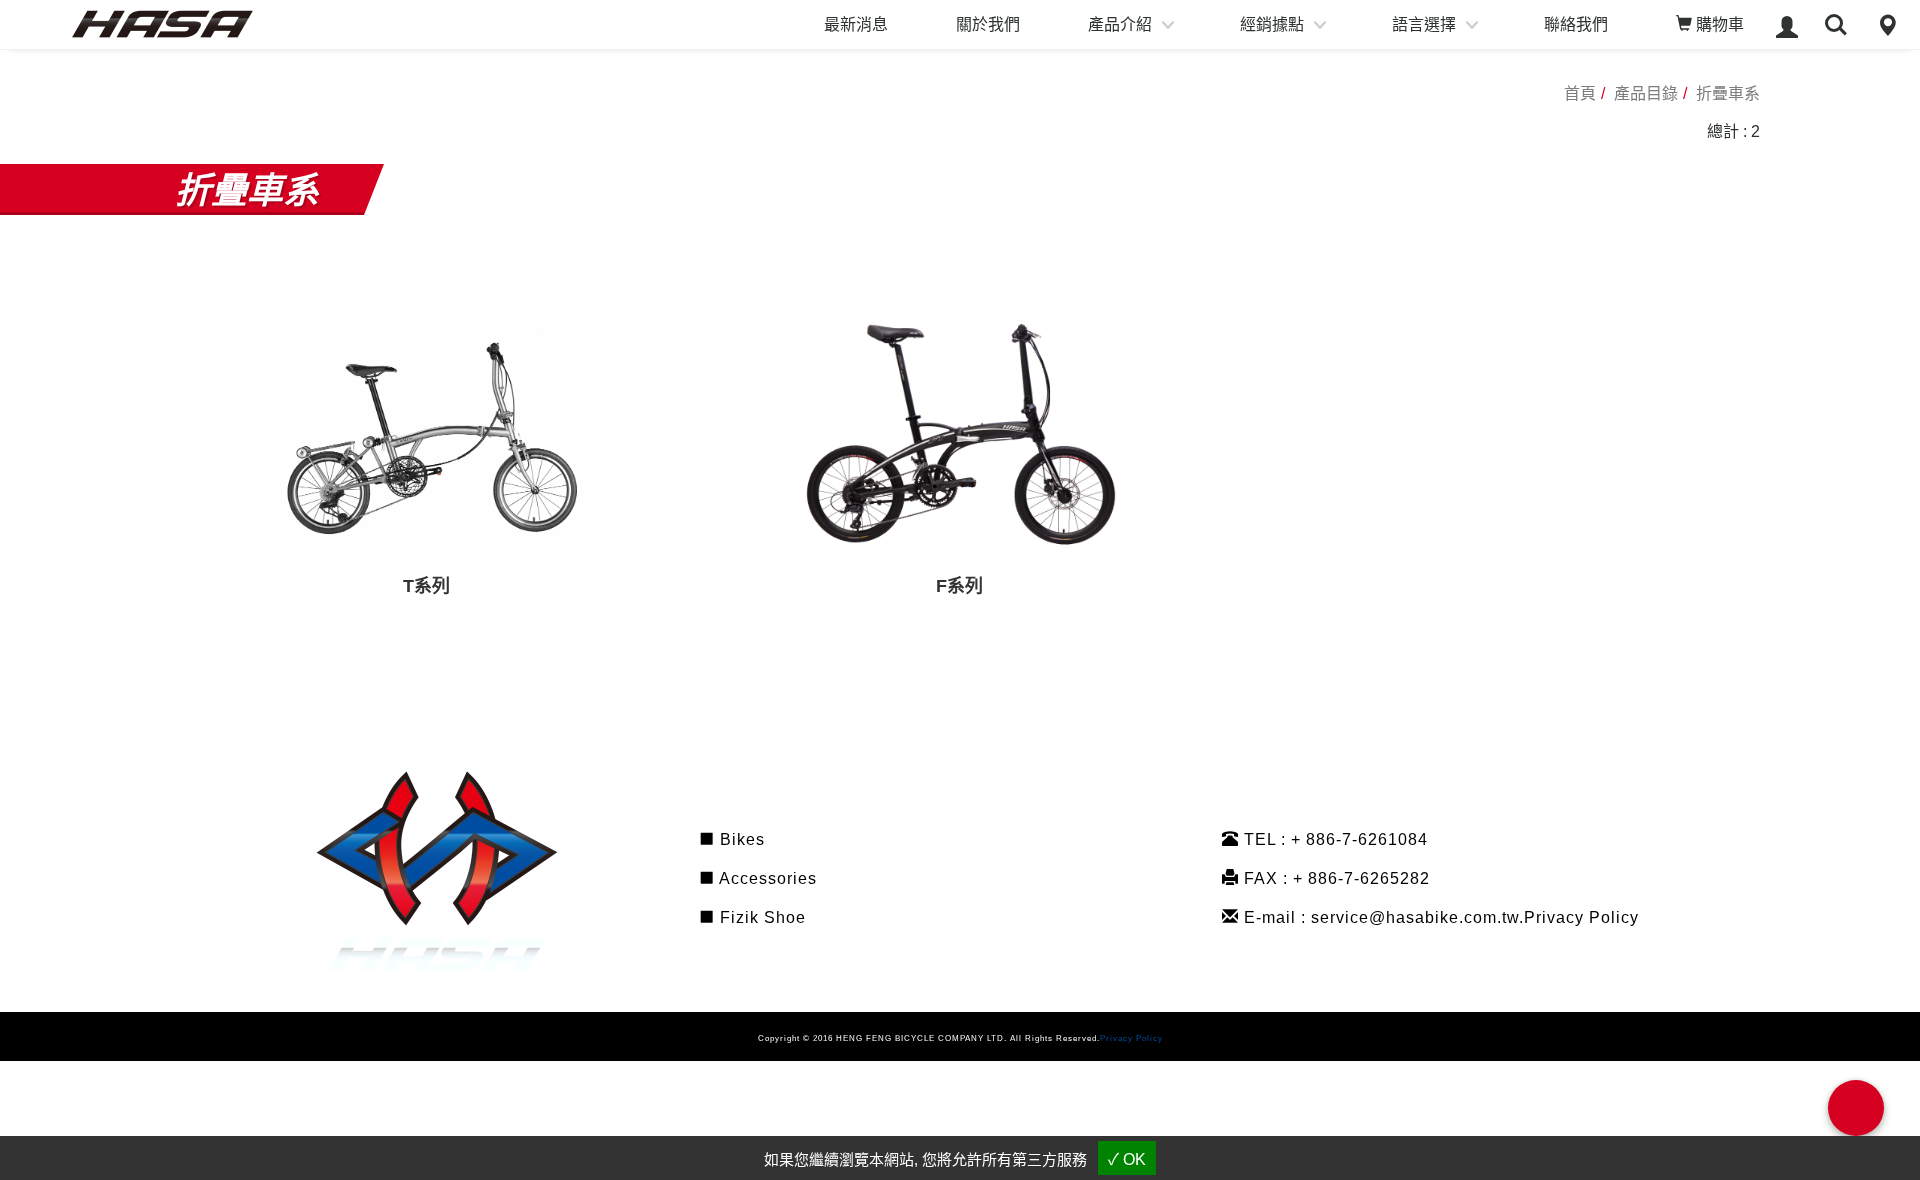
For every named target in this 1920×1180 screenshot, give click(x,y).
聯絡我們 (1576, 24)
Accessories (766, 878)
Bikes (740, 839)
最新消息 (856, 24)
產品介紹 (1120, 24)
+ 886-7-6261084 (1359, 839)
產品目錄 (1646, 93)
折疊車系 (1728, 93)
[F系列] (959, 423)
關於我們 (988, 24)
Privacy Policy (1581, 917)
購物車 (1718, 24)
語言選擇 (1424, 24)
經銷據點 (1272, 24)
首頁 (1580, 93)
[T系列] (426, 423)
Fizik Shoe (760, 917)
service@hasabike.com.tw (1415, 917)
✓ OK (1127, 1159)
